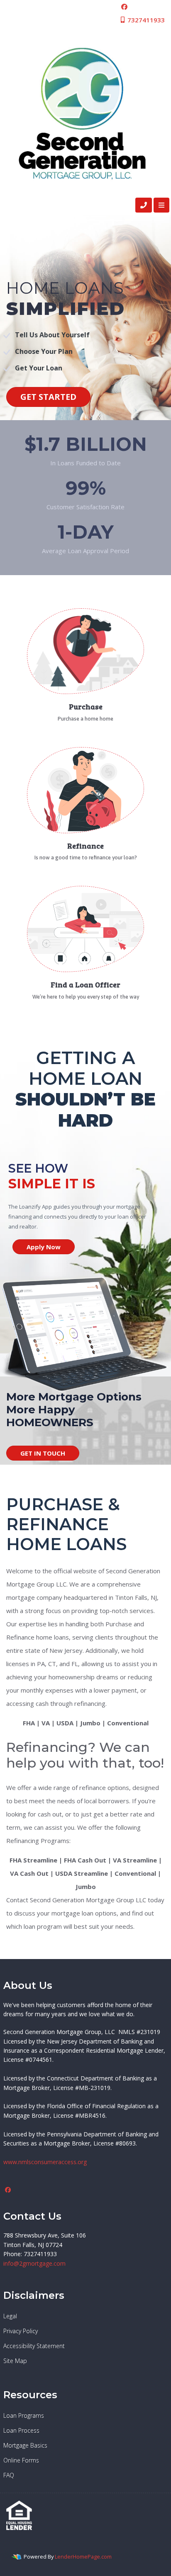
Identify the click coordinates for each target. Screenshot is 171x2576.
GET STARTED (48, 397)
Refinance (85, 846)
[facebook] (124, 7)
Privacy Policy (21, 2331)
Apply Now (44, 1247)
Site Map (15, 2361)
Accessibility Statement (34, 2346)
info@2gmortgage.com (34, 2263)
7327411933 (145, 20)
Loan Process (21, 2430)
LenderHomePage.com (83, 2557)
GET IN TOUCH (43, 1453)
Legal (10, 2316)
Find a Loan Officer (85, 984)
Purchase (86, 706)
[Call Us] (144, 205)
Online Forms (21, 2460)
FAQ (9, 2475)
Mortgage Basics (25, 2445)
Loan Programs (24, 2415)
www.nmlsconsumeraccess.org (45, 2162)
